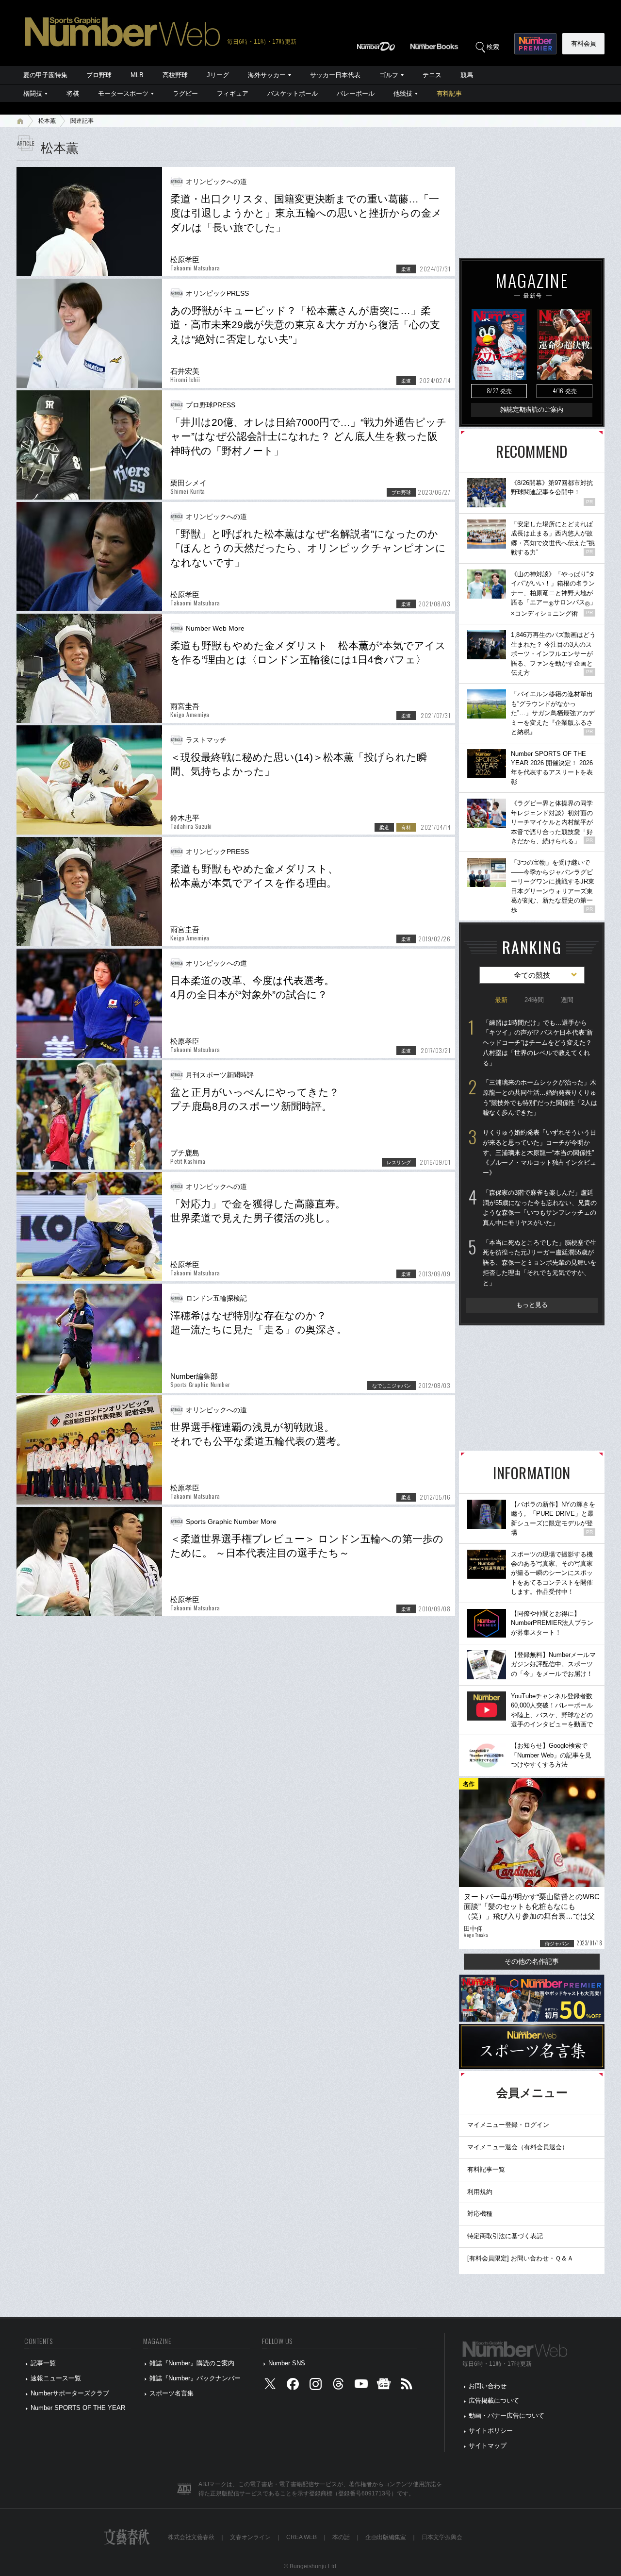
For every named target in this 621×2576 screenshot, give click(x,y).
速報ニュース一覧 (56, 2378)
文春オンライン (250, 2537)
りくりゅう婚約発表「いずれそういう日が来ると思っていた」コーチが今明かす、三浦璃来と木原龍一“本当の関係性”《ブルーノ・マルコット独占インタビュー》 (539, 1153)
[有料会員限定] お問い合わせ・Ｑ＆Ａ (520, 2258)
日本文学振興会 (442, 2537)
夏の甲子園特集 (45, 75)
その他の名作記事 (532, 1961)
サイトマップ (488, 2446)
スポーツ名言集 (172, 2393)
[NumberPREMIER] (535, 44)
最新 (501, 1000)
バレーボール (356, 93)
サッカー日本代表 (335, 75)
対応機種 (480, 2214)
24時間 (534, 1000)
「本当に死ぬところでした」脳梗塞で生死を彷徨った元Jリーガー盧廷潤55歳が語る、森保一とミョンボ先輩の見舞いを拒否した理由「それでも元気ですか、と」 (539, 1263)
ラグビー (185, 93)
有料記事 (449, 93)
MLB (137, 75)
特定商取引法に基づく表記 (505, 2236)
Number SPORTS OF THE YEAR (78, 2408)
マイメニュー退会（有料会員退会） (518, 2147)
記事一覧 (43, 2363)
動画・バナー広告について (507, 2416)
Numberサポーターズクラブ (70, 2393)
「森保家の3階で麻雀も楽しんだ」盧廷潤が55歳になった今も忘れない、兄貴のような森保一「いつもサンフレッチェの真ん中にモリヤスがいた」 (540, 1208)
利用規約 (480, 2192)
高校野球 (175, 75)
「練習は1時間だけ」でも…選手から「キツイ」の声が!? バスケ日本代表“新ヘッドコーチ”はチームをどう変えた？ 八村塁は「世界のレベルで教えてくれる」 (538, 1043)
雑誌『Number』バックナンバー (195, 2378)
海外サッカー (267, 75)
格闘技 (33, 93)
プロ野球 (99, 75)
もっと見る (532, 1305)
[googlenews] (384, 2386)
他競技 (403, 93)
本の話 (341, 2537)
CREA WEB (302, 2537)
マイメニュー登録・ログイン (508, 2125)
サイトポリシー (491, 2431)
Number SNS (287, 2363)
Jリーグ (218, 75)
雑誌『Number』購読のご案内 (192, 2363)
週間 (567, 1000)
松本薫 (47, 121)
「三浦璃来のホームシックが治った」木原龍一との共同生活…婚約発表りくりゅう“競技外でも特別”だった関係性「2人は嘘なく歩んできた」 (540, 1097)
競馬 (467, 75)
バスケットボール (293, 93)
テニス (432, 75)
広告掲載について (494, 2400)
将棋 (73, 93)
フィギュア (233, 93)
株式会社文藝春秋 (191, 2537)
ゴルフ (389, 75)
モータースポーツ (123, 93)
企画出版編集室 (386, 2537)
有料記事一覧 (486, 2169)
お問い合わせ (488, 2386)
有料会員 (584, 43)
